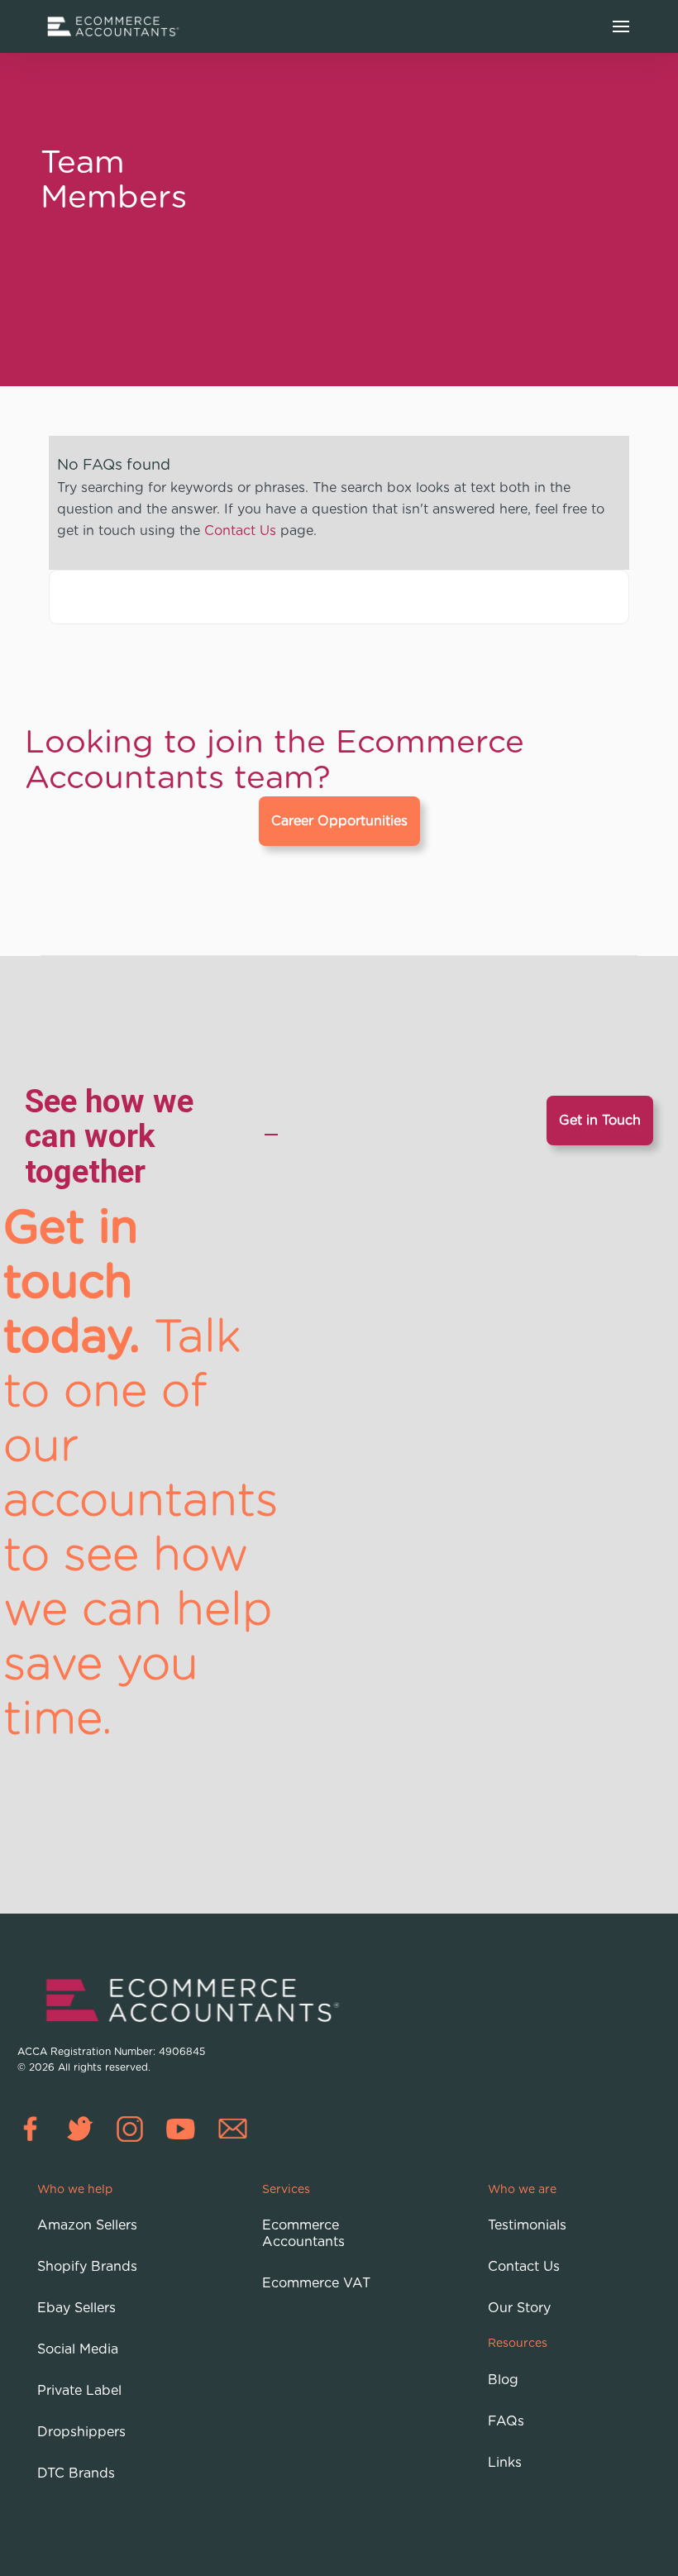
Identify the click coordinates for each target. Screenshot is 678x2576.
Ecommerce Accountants (303, 2234)
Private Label (79, 2391)
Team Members (114, 178)
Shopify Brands (87, 2267)
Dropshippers (81, 2432)
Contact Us (240, 530)
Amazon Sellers (87, 2225)
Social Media (78, 2349)
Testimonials (527, 2225)
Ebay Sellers (76, 2308)
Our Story (519, 2308)
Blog (503, 2380)
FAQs (506, 2421)
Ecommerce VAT (316, 2283)
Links (505, 2463)
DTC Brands (76, 2473)
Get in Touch (600, 1121)
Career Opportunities (339, 821)
